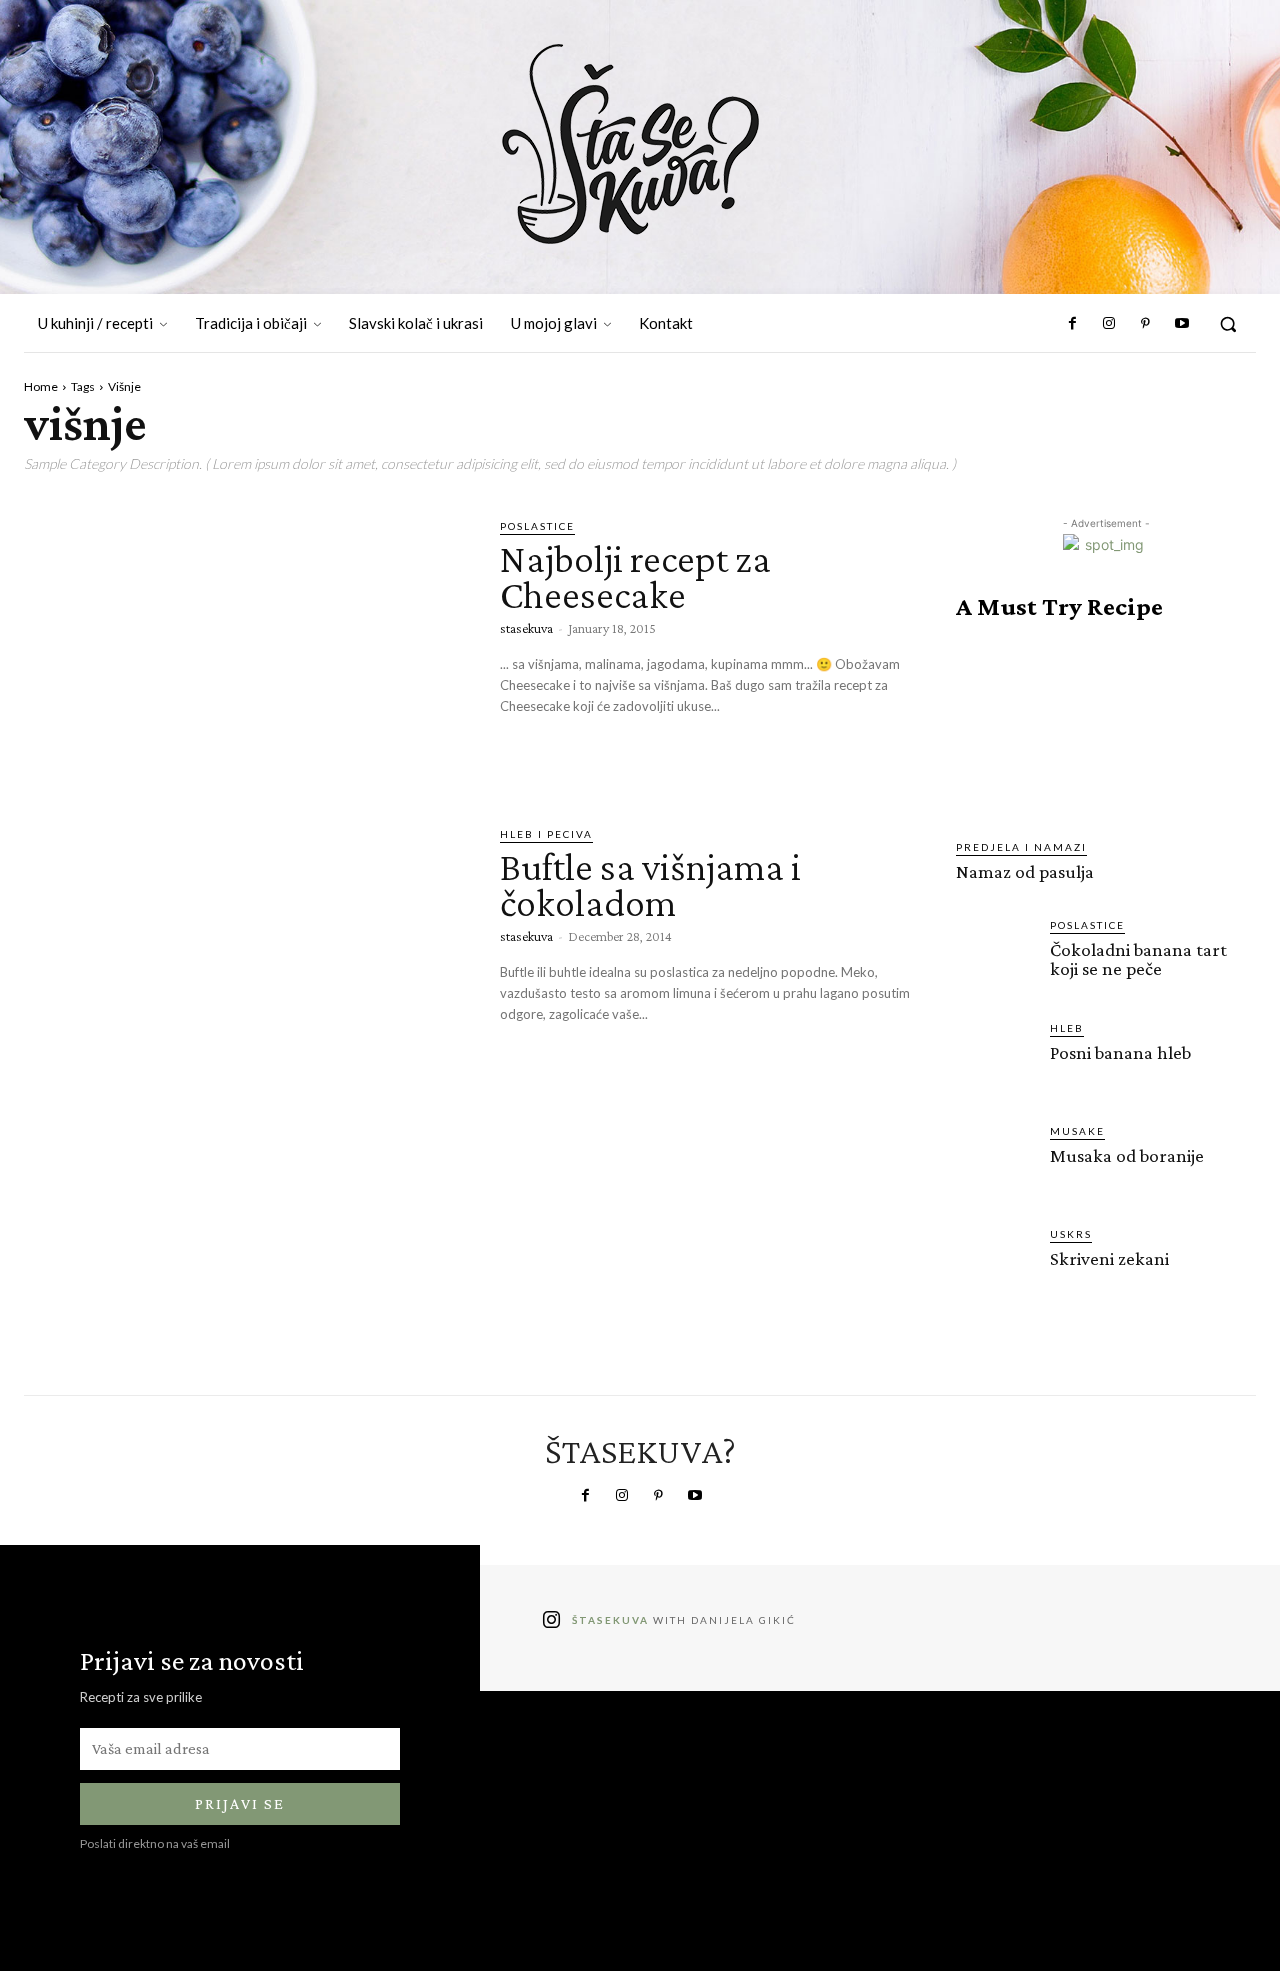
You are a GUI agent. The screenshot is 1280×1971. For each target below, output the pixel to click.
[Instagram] (1109, 324)
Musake (1077, 1131)
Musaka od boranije (1127, 1155)
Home (41, 386)
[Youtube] (1182, 324)
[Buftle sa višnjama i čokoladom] (247, 955)
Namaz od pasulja (1025, 871)
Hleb (1067, 1028)
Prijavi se (240, 1803)
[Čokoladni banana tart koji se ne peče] (995, 956)
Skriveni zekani (1109, 1258)
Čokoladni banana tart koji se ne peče (1138, 959)
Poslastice (537, 526)
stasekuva (526, 628)
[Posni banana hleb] (995, 1059)
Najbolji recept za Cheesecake (635, 576)
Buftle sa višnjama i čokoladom (650, 884)
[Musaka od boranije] (995, 1162)
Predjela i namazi (1021, 847)
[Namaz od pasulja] (1106, 730)
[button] (1228, 324)
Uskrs (1071, 1234)
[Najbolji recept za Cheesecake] (247, 647)
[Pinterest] (1145, 324)
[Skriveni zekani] (995, 1265)
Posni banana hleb (1120, 1052)
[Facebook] (1073, 324)
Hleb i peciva (546, 834)
